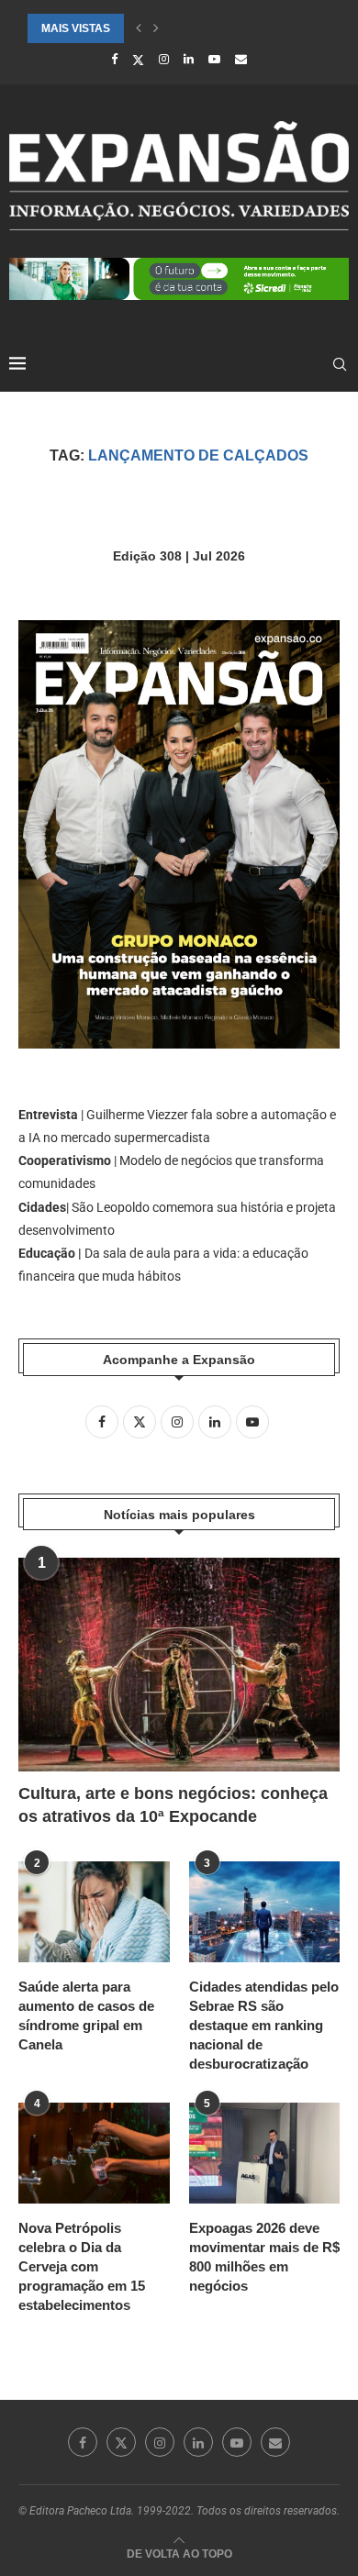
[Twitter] (138, 60)
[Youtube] (214, 59)
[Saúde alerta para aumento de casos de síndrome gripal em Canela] (94, 1912)
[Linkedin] (189, 59)
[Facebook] (114, 59)
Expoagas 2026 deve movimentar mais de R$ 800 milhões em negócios (264, 2257)
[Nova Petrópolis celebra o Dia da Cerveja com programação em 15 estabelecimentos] (94, 2153)
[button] (139, 28)
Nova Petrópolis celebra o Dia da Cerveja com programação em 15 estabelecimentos (82, 2266)
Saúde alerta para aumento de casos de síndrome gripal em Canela (86, 2015)
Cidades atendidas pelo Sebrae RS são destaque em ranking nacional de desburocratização (264, 2025)
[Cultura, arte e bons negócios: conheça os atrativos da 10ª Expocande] (179, 1665)
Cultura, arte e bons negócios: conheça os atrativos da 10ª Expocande (173, 1805)
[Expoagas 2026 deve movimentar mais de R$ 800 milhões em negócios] (265, 2153)
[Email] (241, 59)
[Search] (340, 364)
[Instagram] (164, 59)
